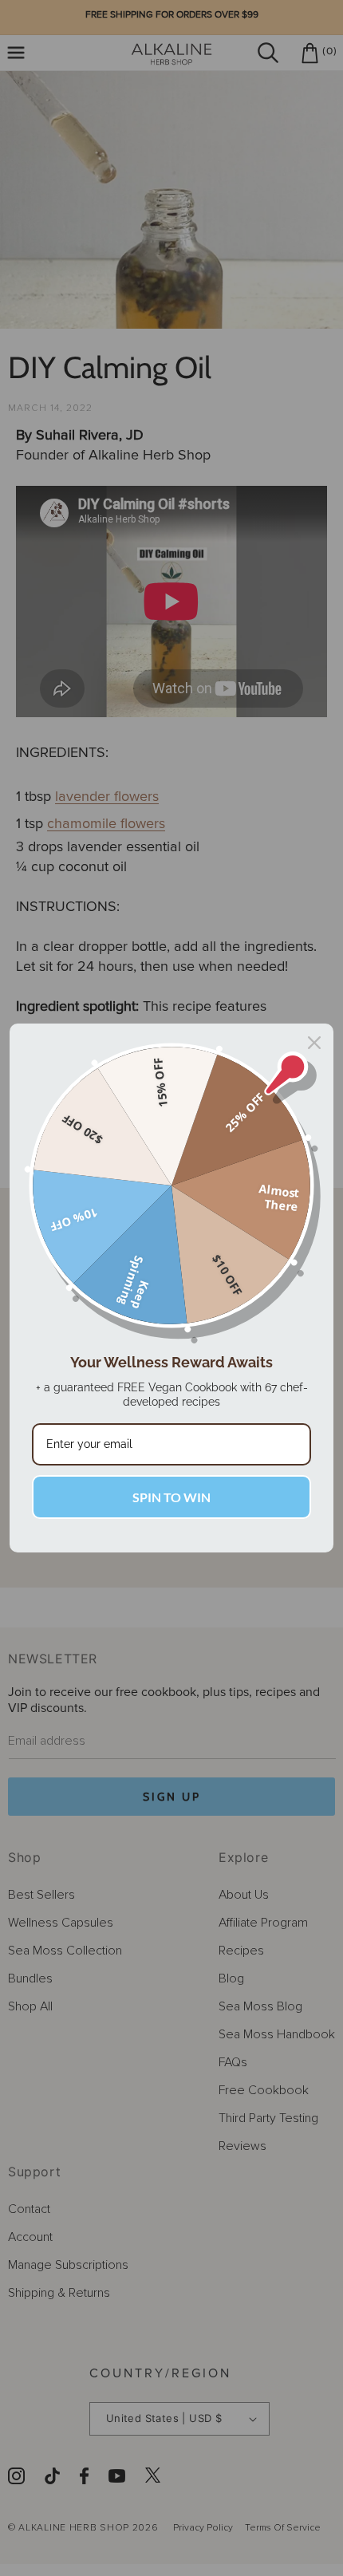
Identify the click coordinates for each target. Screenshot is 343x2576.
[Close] (314, 1043)
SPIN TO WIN (171, 1497)
